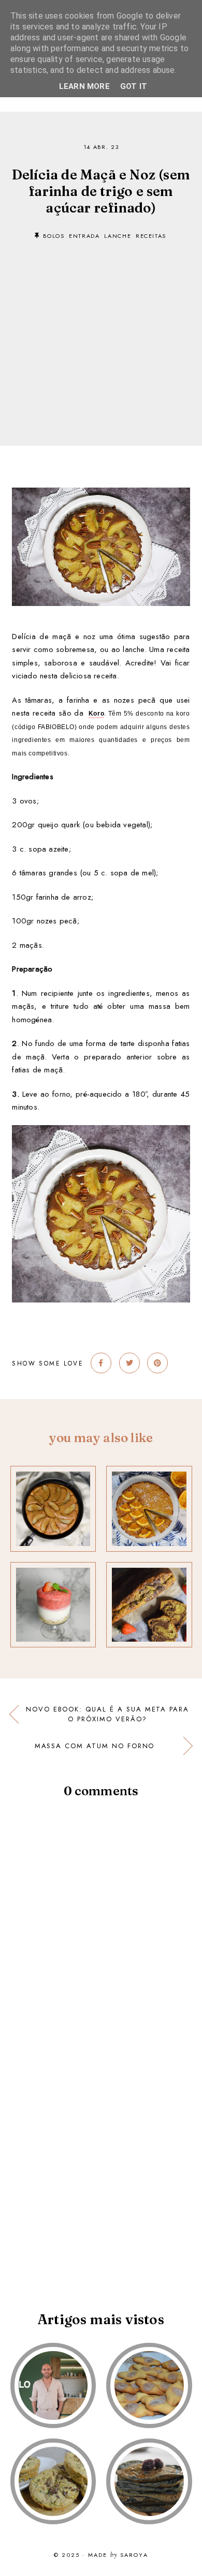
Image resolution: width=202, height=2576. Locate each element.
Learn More (84, 86)
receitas (151, 236)
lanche (118, 236)
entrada (84, 236)
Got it (134, 86)
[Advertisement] (101, 327)
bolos (54, 236)
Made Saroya (118, 2555)
